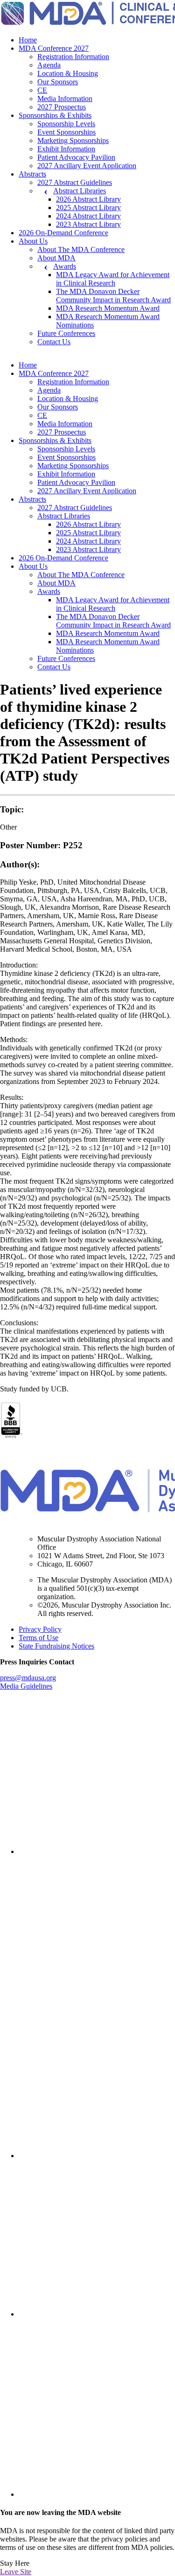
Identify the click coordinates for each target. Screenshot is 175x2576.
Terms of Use (38, 1638)
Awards (65, 266)
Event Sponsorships (66, 132)
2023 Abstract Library (88, 224)
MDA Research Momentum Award (108, 308)
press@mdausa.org (28, 1678)
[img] (97, 1776)
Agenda (49, 65)
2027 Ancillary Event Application (87, 166)
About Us (33, 241)
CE (42, 90)
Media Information (65, 99)
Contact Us (54, 342)
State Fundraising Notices (56, 1646)
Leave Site (16, 2572)
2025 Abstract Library (88, 208)
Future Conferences (66, 333)
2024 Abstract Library (88, 216)
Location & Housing (68, 73)
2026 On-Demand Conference (63, 233)
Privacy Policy (40, 1629)
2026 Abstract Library (88, 199)
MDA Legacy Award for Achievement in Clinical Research (113, 279)
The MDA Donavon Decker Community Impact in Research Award (113, 296)
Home (28, 40)
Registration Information (73, 57)
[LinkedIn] (97, 1851)
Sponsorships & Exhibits (55, 115)
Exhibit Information (66, 149)
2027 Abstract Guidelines (75, 182)
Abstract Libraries (80, 191)
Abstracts (32, 174)
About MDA (56, 258)
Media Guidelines (26, 1686)
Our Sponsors (58, 82)
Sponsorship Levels (66, 124)
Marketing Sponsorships (73, 140)
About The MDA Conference (81, 249)
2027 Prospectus (62, 107)
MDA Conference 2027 (54, 48)
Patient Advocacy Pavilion (76, 157)
